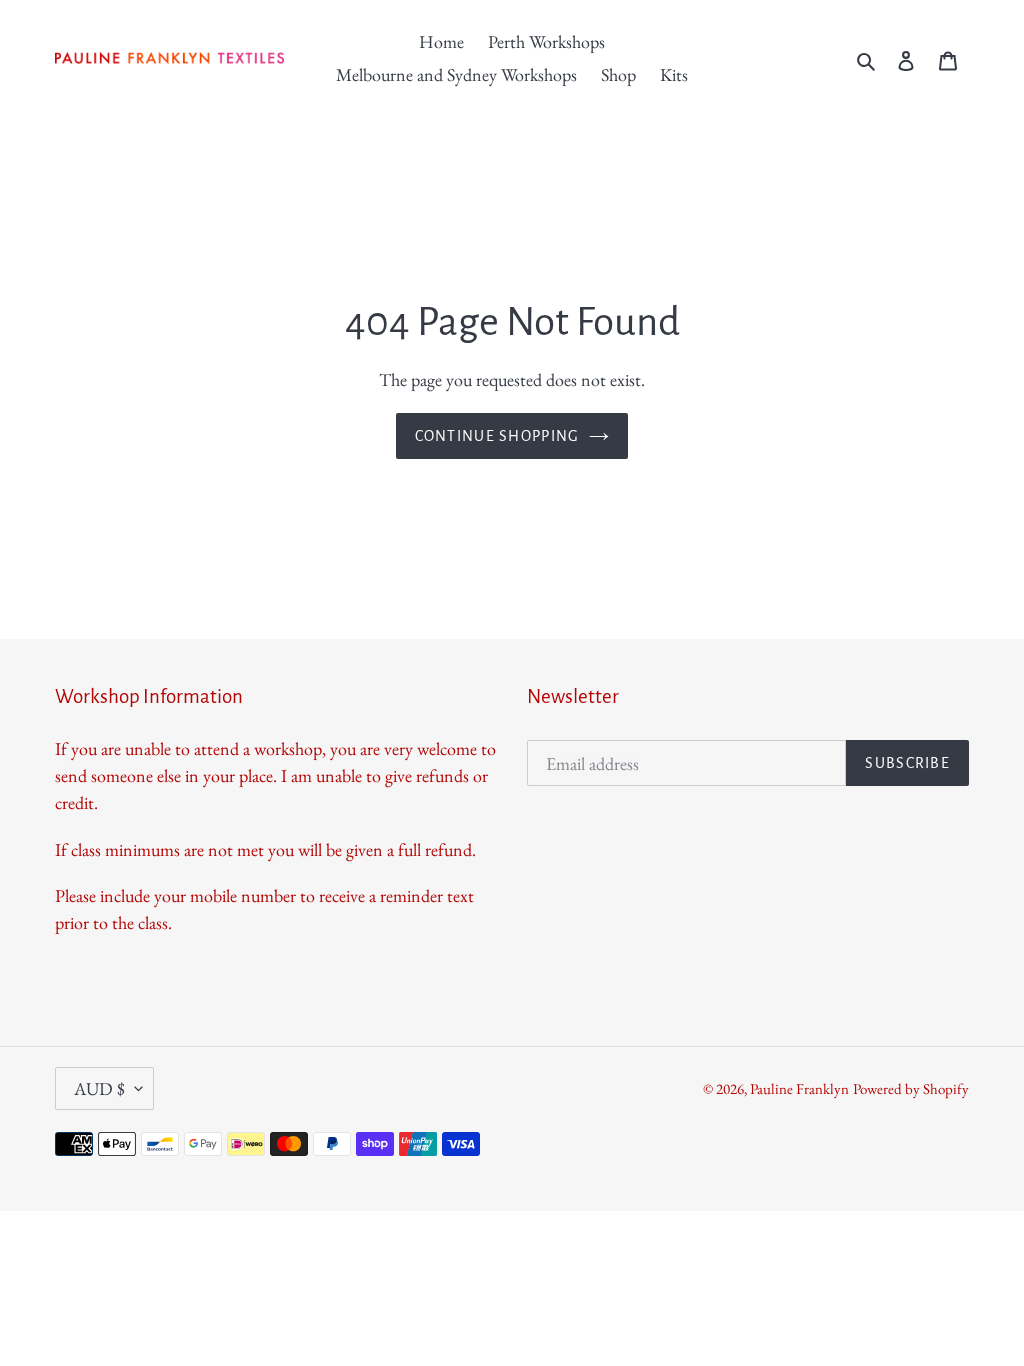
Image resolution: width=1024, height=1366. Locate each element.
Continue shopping (497, 436)
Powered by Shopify (911, 1088)
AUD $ (99, 1088)
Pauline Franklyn (799, 1088)
